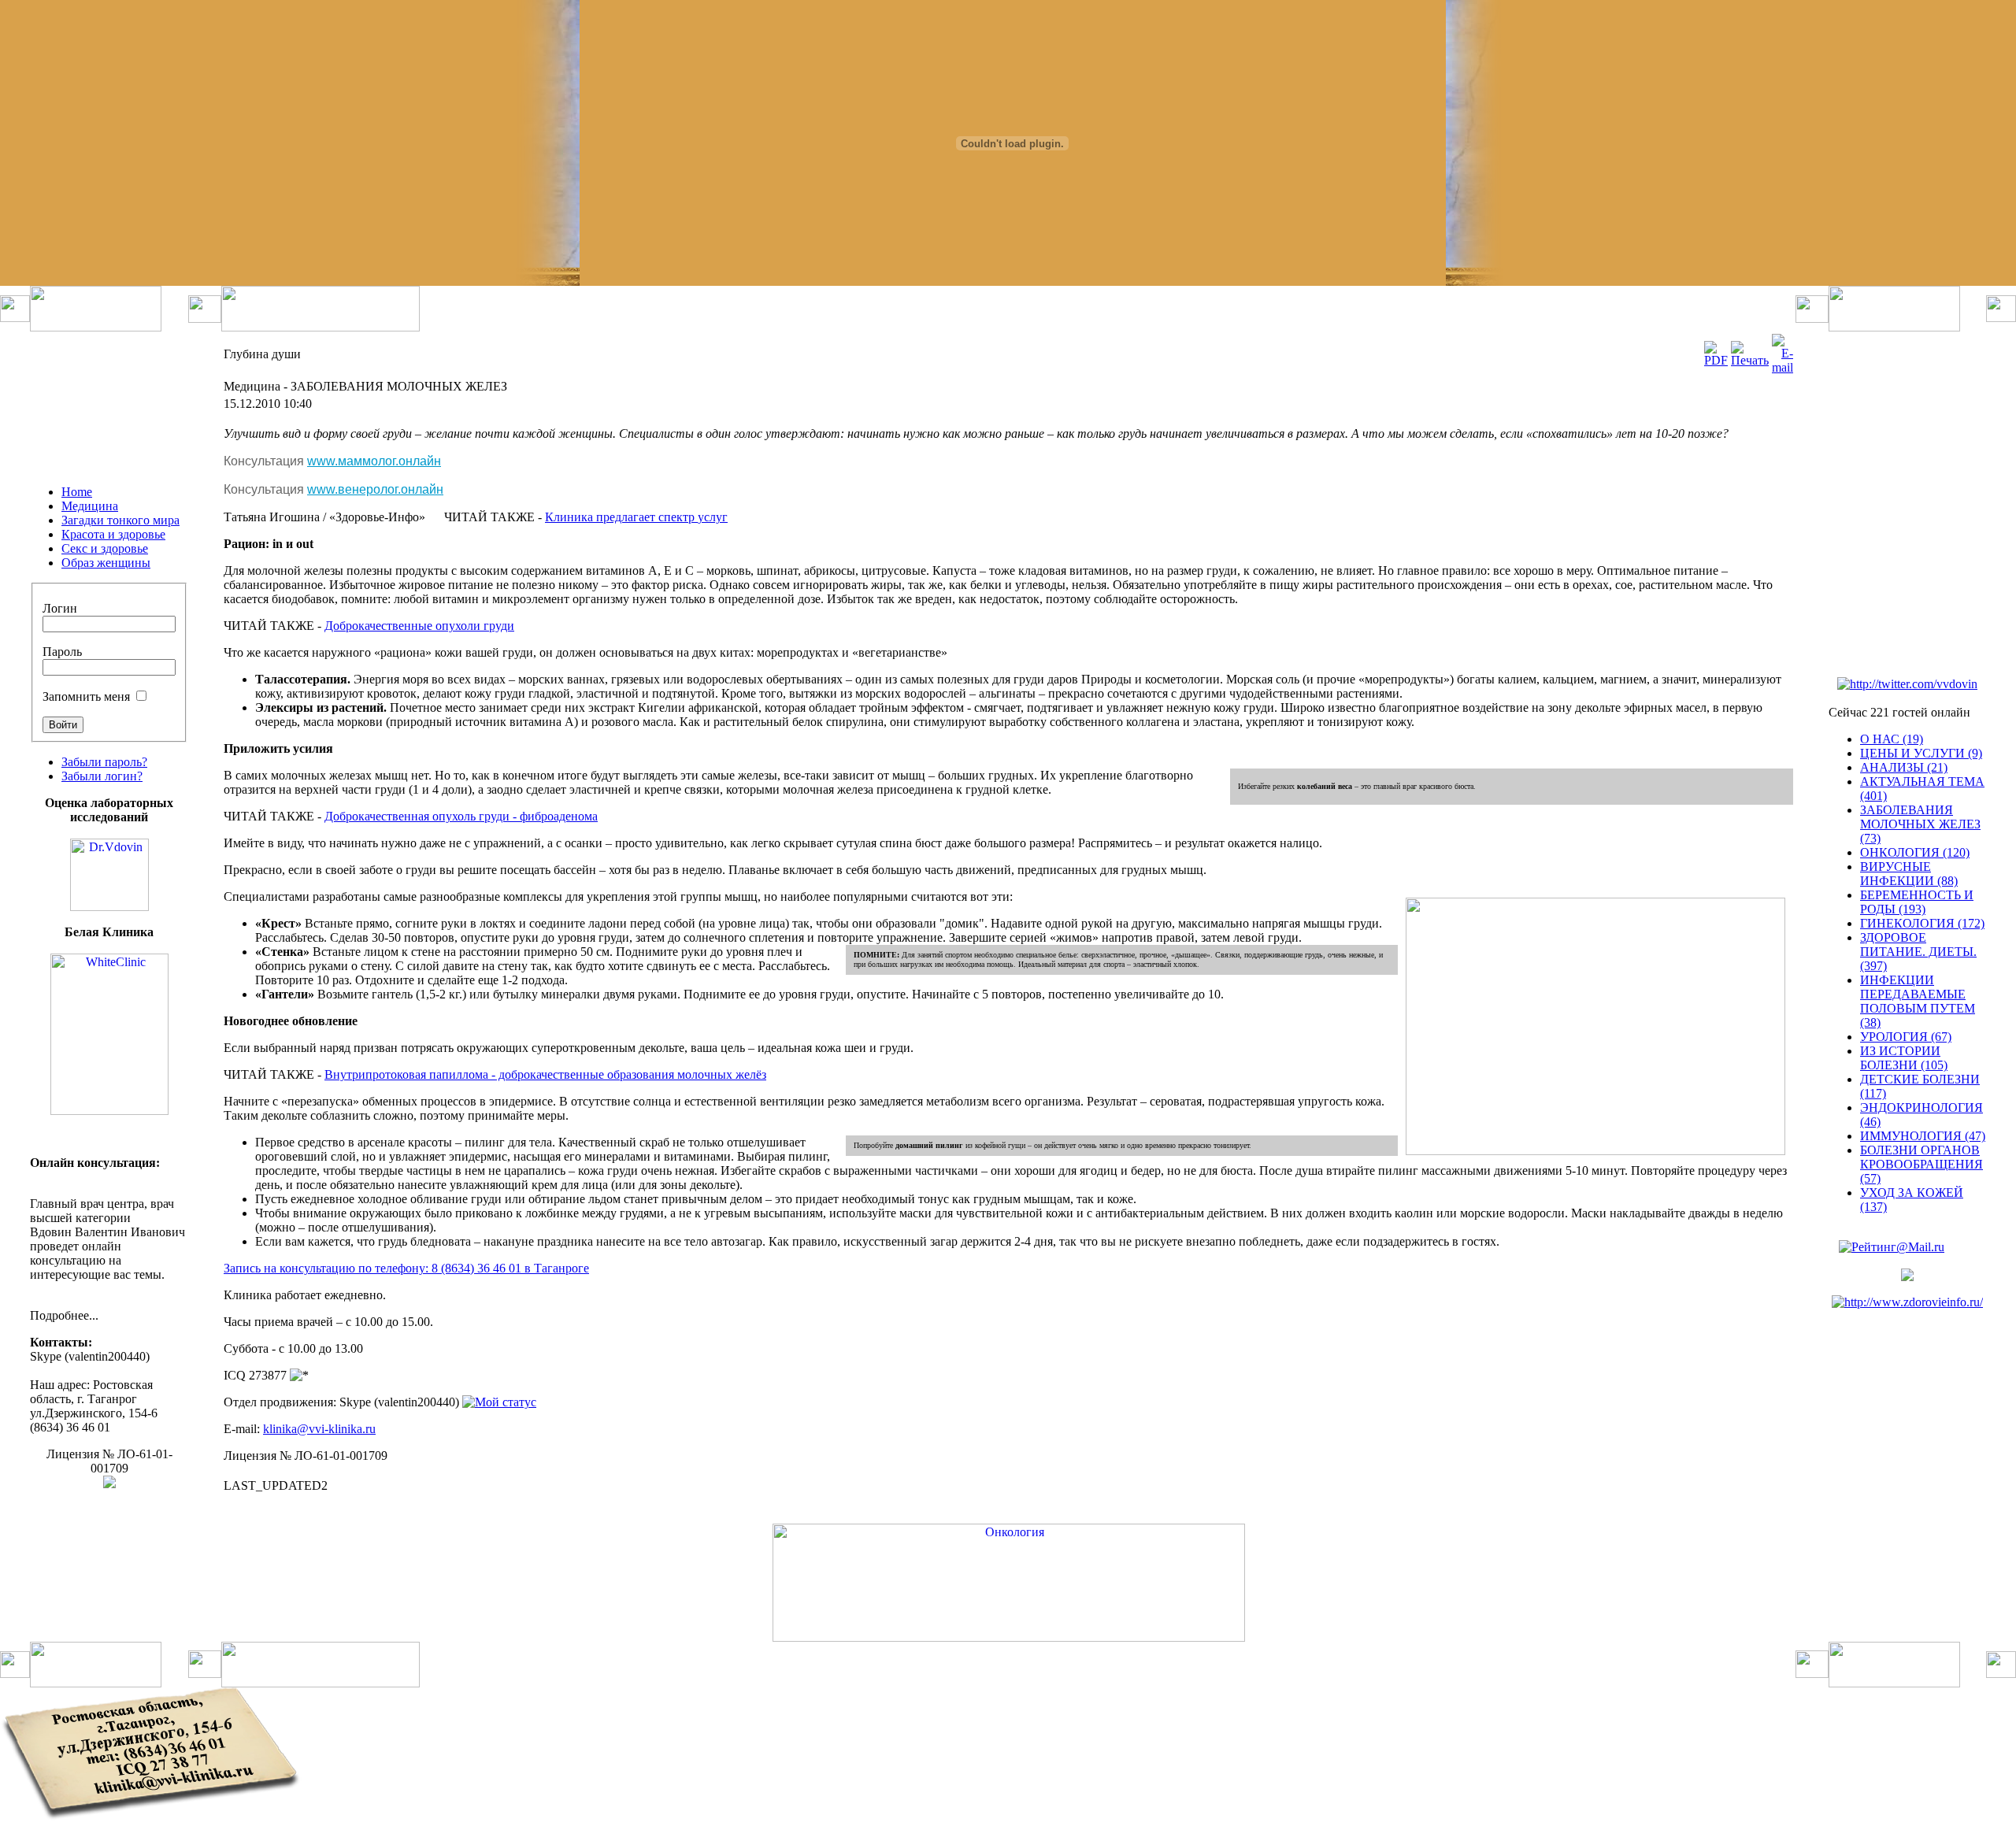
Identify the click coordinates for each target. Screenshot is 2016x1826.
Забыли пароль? (104, 762)
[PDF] (1716, 360)
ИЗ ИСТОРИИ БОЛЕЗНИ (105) (1904, 1058)
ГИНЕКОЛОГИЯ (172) (1922, 923)
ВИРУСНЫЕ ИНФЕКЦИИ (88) (1909, 874)
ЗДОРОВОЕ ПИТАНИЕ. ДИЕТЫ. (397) (1918, 952)
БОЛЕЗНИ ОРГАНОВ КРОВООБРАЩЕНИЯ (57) (1921, 1164)
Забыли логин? (102, 776)
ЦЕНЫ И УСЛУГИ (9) (1921, 753)
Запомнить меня (86, 696)
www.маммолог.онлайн (374, 461)
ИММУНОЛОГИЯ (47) (1923, 1136)
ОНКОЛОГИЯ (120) (1915, 852)
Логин (60, 608)
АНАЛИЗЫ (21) (1904, 767)
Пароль (62, 652)
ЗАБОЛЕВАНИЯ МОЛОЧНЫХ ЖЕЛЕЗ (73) (1920, 824)
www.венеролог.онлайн (375, 489)
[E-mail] (1783, 367)
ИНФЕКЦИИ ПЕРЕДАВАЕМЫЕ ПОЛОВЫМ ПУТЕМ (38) (1918, 1001)
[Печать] (1750, 360)
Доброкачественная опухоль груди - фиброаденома (461, 816)
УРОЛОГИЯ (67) (1906, 1037)
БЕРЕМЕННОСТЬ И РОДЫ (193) (1917, 902)
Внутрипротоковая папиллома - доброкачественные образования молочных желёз (545, 1074)
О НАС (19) (1892, 739)
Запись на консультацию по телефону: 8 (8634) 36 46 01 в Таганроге (406, 1268)
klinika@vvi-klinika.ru (319, 1429)
